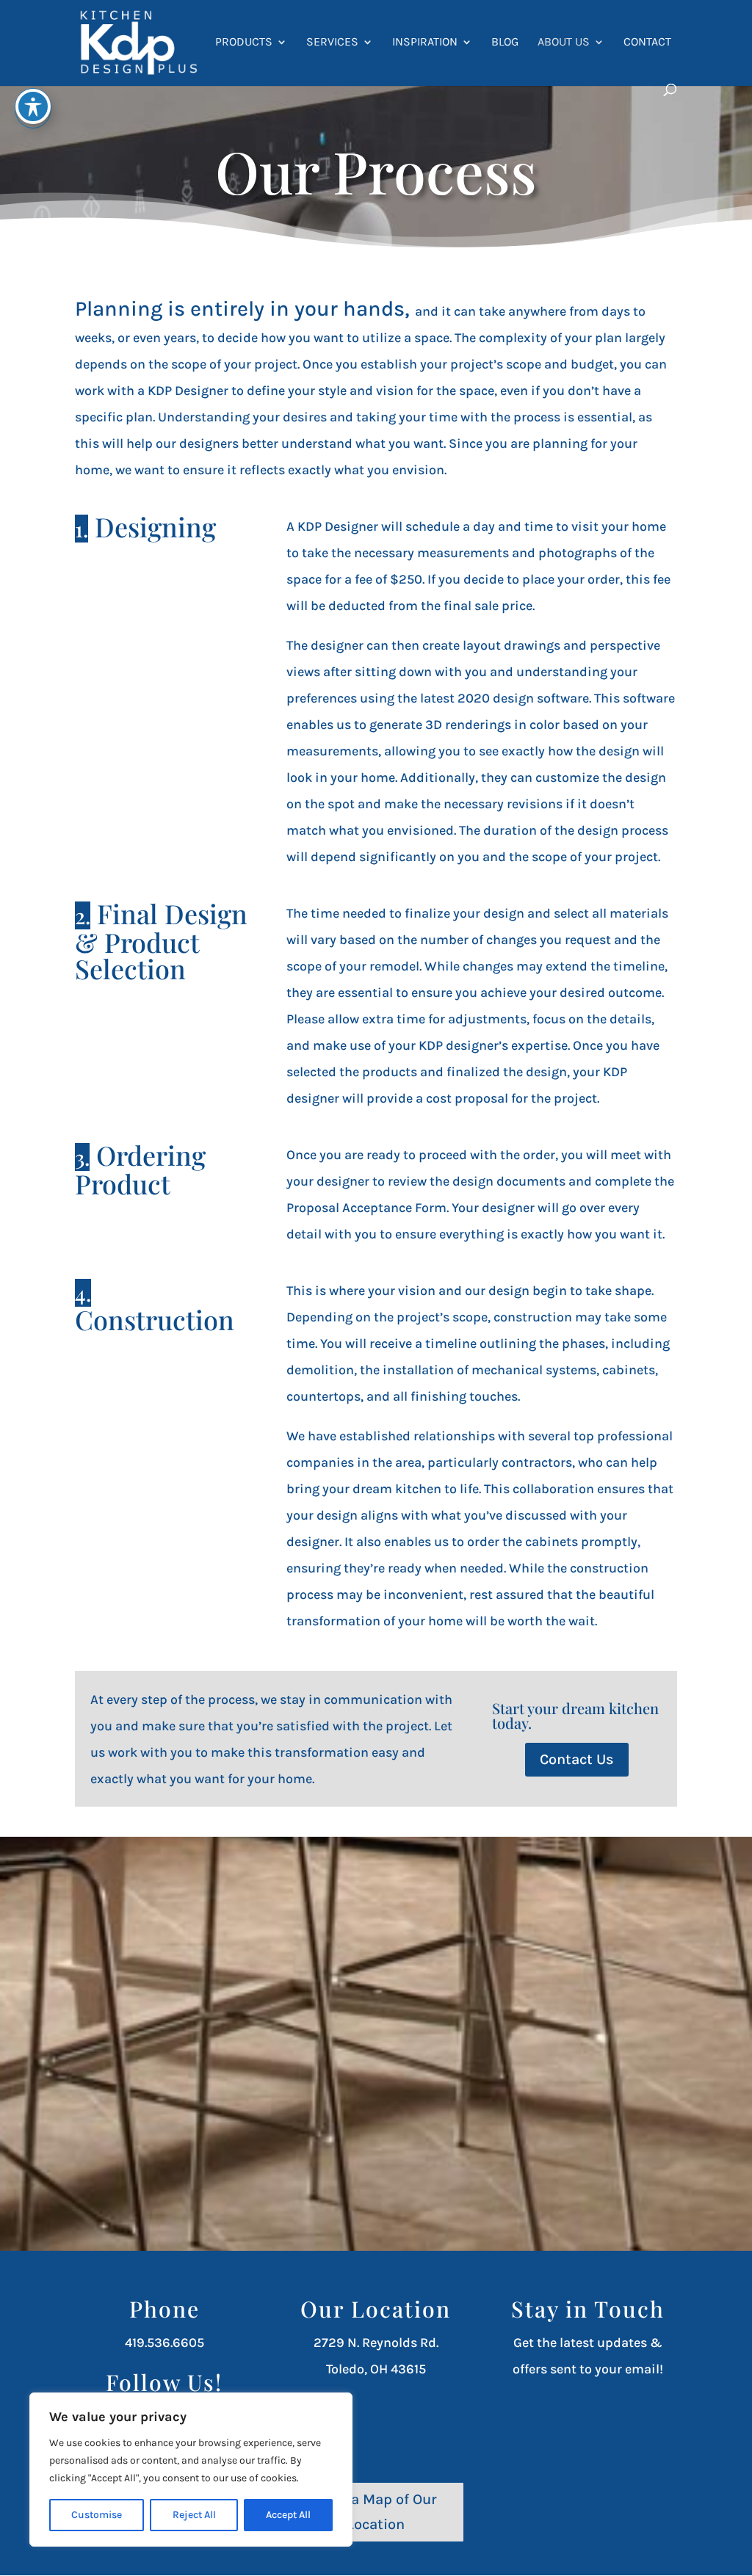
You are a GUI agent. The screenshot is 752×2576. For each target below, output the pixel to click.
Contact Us (577, 1759)
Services (332, 43)
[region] (191, 2470)
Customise (97, 2515)
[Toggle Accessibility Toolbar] (33, 106)
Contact (647, 43)
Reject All (194, 2515)
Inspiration (425, 43)
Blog (505, 43)
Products (244, 43)
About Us (564, 43)
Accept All (288, 2515)
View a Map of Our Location (376, 2512)
